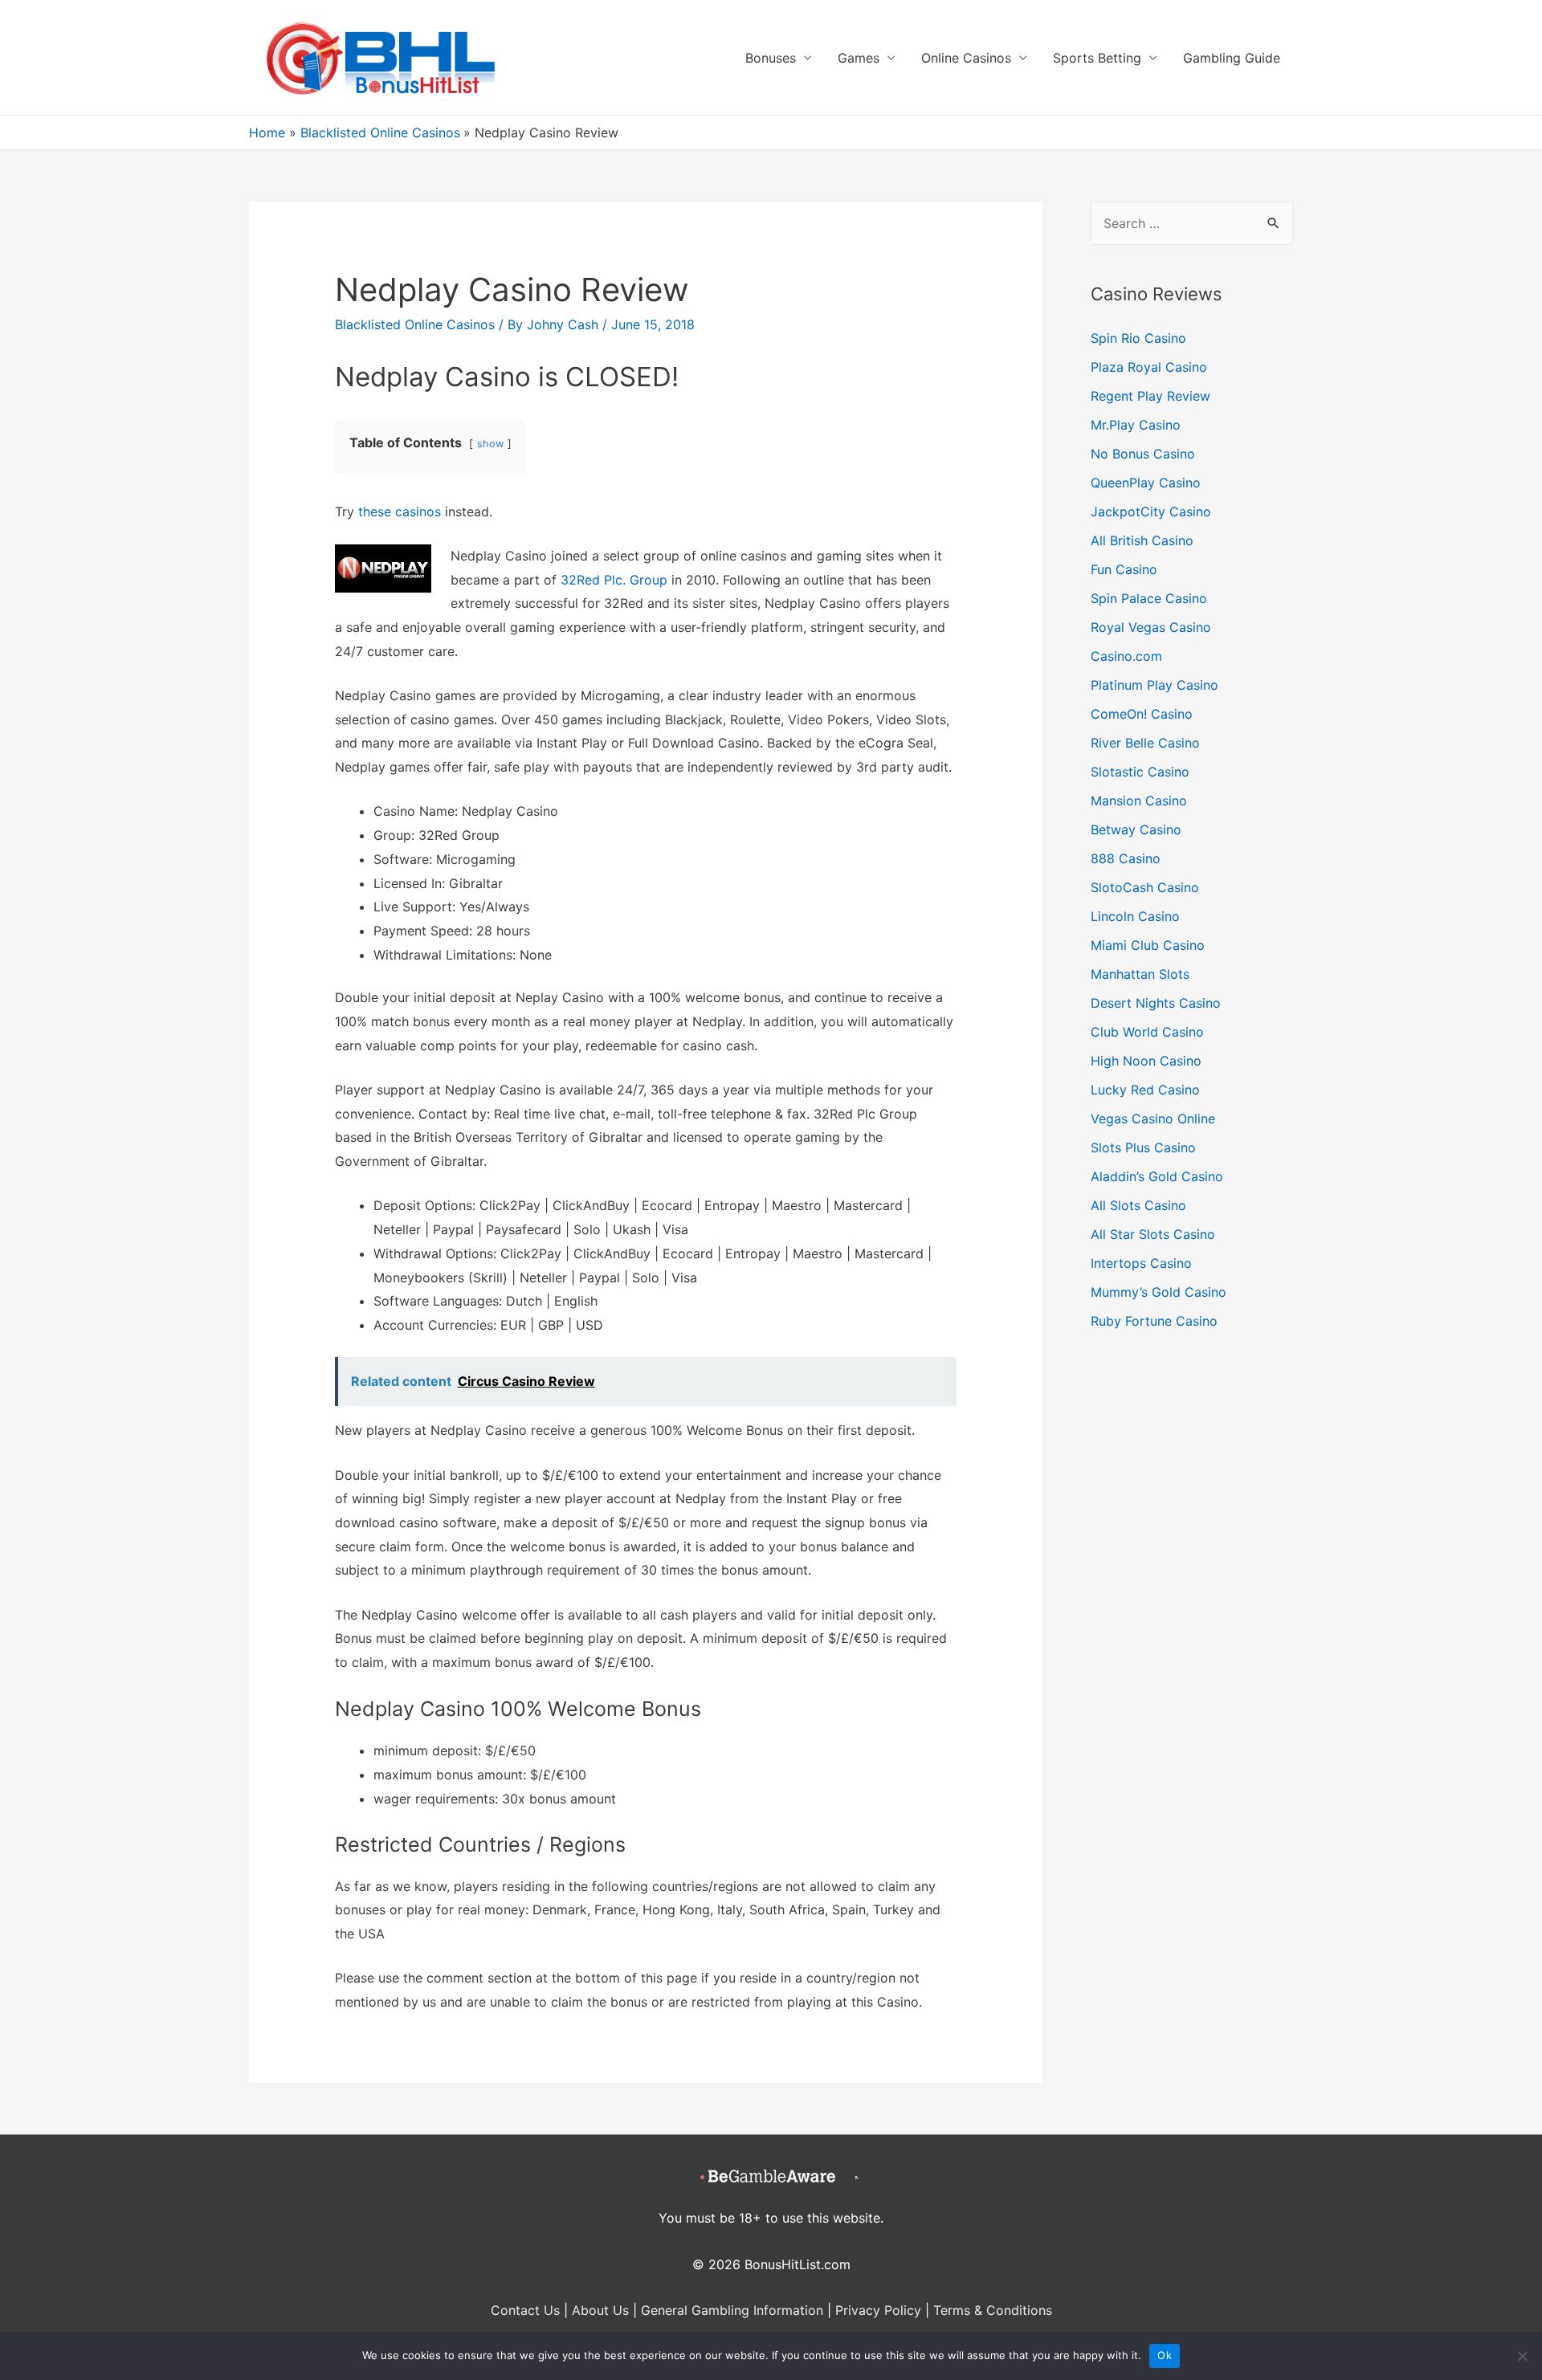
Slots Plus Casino (1143, 1147)
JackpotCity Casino (1151, 511)
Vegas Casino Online (1153, 1119)
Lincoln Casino (1135, 916)
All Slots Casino (1138, 1205)
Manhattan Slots (1140, 974)
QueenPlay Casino (1146, 483)
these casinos (400, 511)
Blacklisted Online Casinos (415, 324)
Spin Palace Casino (1149, 598)
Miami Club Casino (1148, 945)
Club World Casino (1147, 1032)
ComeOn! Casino (1142, 714)
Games (859, 58)
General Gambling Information (732, 2310)
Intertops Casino (1141, 1263)
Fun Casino (1124, 569)
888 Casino (1126, 858)
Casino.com (1126, 656)
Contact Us (525, 2310)
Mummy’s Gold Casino (1159, 1292)
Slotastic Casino (1140, 772)
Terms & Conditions (993, 2310)
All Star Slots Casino (1153, 1234)
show (490, 444)
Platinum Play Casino (1154, 685)
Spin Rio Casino (1138, 338)
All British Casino (1142, 540)
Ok (1165, 2355)
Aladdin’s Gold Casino (1157, 1176)
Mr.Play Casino (1136, 425)
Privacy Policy (878, 2310)
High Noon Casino (1146, 1061)
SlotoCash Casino (1145, 887)
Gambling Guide (1232, 58)
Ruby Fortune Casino (1154, 1321)
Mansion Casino (1139, 801)
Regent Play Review (1150, 396)
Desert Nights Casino (1156, 1003)
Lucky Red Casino (1145, 1090)
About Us (600, 2310)
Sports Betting (1097, 58)
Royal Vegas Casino (1151, 627)
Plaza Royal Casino (1149, 367)
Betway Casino (1136, 829)
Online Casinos (966, 58)
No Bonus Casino (1143, 454)
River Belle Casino (1145, 743)
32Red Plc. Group (614, 580)
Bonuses (771, 58)
